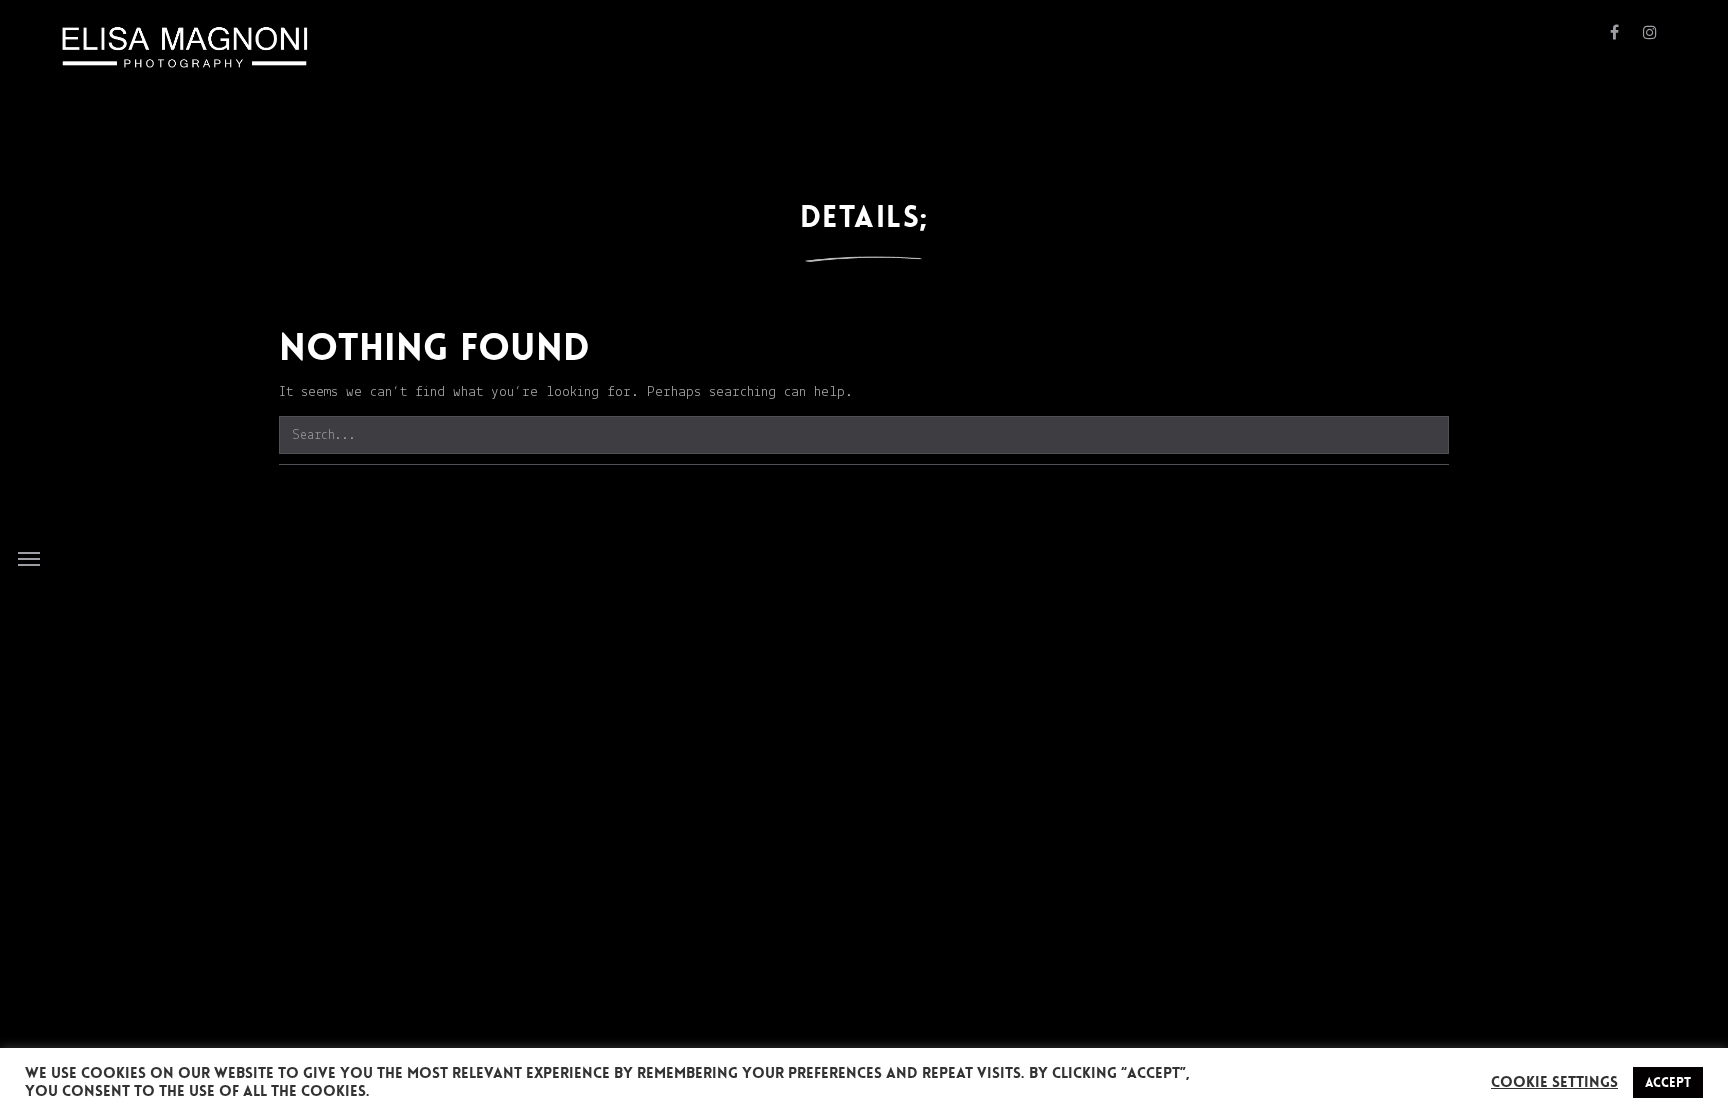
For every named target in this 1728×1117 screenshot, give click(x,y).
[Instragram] (1650, 33)
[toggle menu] (29, 559)
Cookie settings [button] (1554, 1083)
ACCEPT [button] (1668, 1082)
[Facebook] (1614, 33)
